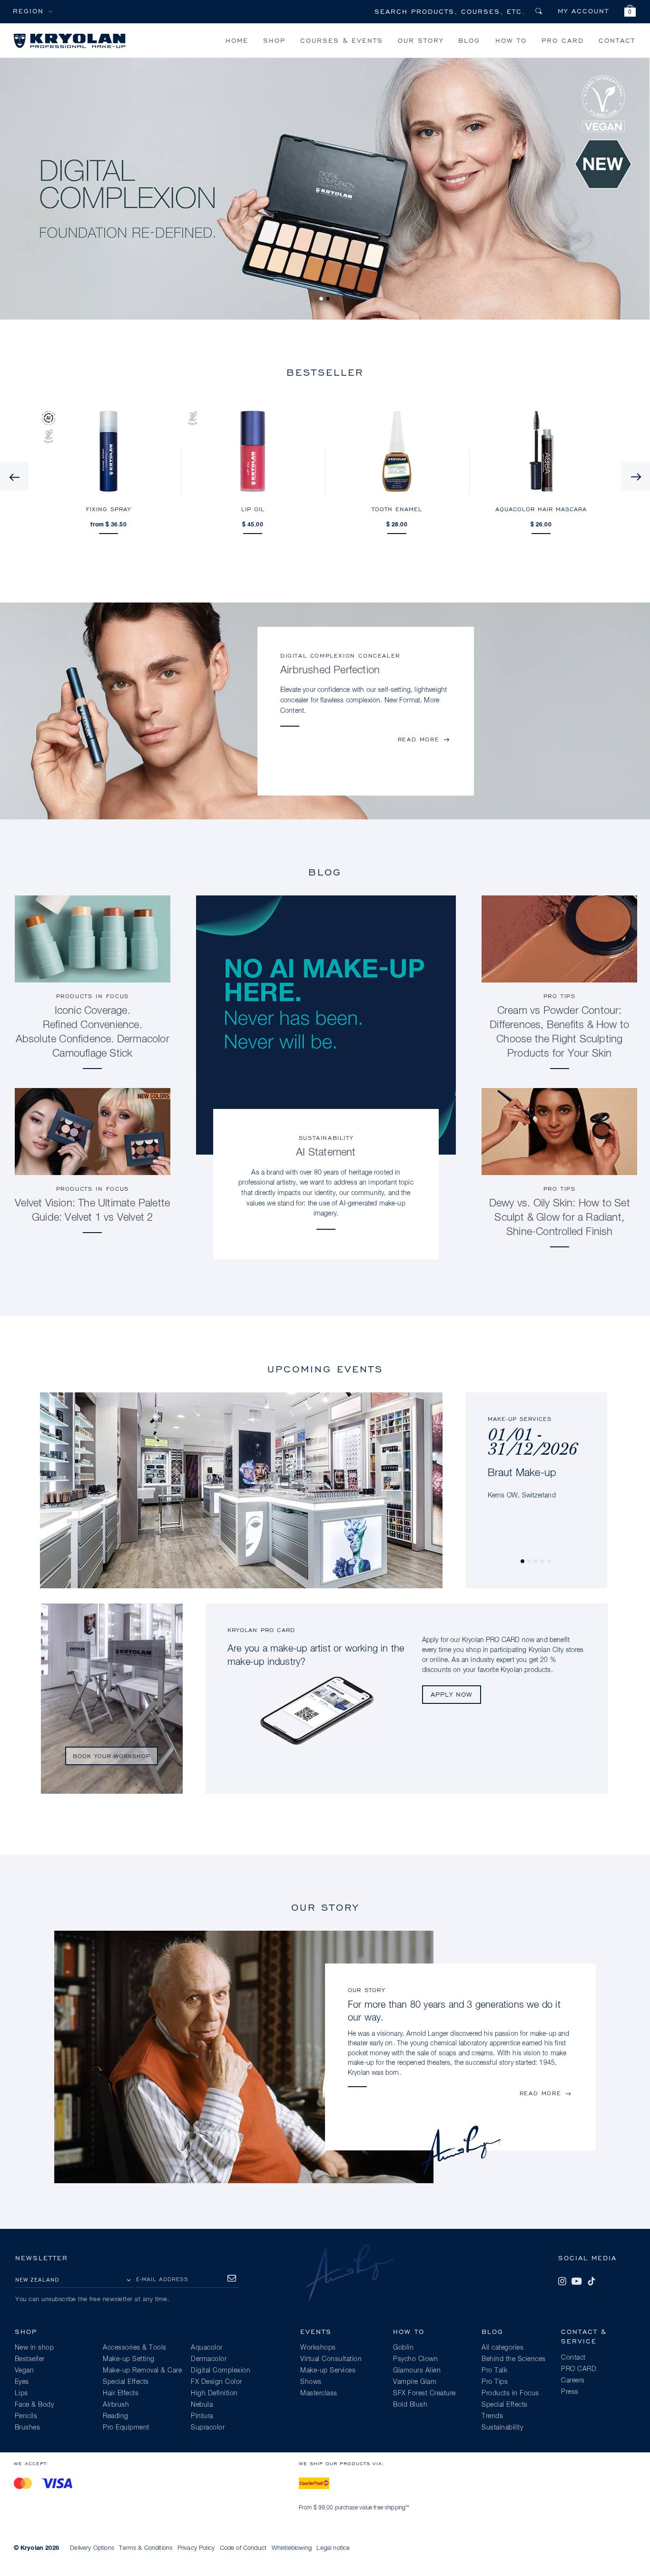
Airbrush (116, 2405)
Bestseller (30, 2359)
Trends (492, 2416)
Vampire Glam (415, 2382)
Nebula (202, 2405)
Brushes (28, 2428)
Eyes (22, 2382)
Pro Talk (494, 2371)
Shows (311, 2382)
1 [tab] (322, 299)
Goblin (403, 2348)
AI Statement (326, 1153)
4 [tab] (543, 1562)
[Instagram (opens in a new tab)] (562, 2281)
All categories (502, 2348)
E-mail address (162, 2279)
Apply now (452, 1694)
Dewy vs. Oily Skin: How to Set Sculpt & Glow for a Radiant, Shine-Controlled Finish (560, 1218)
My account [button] (583, 11)
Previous (14, 476)
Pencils (26, 2416)
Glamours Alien (417, 2371)
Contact (617, 40)
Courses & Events (342, 40)
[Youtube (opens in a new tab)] (577, 2281)
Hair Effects (121, 2393)
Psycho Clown (415, 2359)
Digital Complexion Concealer (340, 656)
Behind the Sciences (514, 2359)
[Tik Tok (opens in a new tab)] (591, 2281)
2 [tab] (328, 299)
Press (570, 2392)
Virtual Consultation (331, 2359)
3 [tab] (536, 1562)
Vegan (25, 2371)
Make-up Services (328, 2371)
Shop (274, 40)
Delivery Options (92, 2548)
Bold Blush (410, 2405)
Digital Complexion (221, 2371)
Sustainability (326, 1138)
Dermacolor (209, 2359)
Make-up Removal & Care (142, 2371)
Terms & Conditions (146, 2548)
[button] (630, 12)
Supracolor (208, 2428)
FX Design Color (217, 2382)
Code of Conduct (243, 2548)
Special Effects (126, 2382)
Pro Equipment (126, 2428)
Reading (116, 2416)
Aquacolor (207, 2348)
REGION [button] (28, 11)
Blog (469, 40)
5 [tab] (550, 1562)
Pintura (202, 2416)
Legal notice (333, 2548)
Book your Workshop (112, 1756)
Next (636, 476)
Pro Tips (560, 996)
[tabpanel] (536, 1447)
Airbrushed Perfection (330, 671)
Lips (21, 2393)
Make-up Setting (129, 2359)
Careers (573, 2381)
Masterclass (319, 2393)
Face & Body (34, 2405)
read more (419, 739)
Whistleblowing (292, 2548)
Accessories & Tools (135, 2348)
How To (511, 40)
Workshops (318, 2348)
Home (237, 40)
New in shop (34, 2348)
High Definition (214, 2393)
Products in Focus (93, 996)
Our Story (421, 40)
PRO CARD (563, 40)
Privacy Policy (196, 2548)
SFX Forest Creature (424, 2393)
